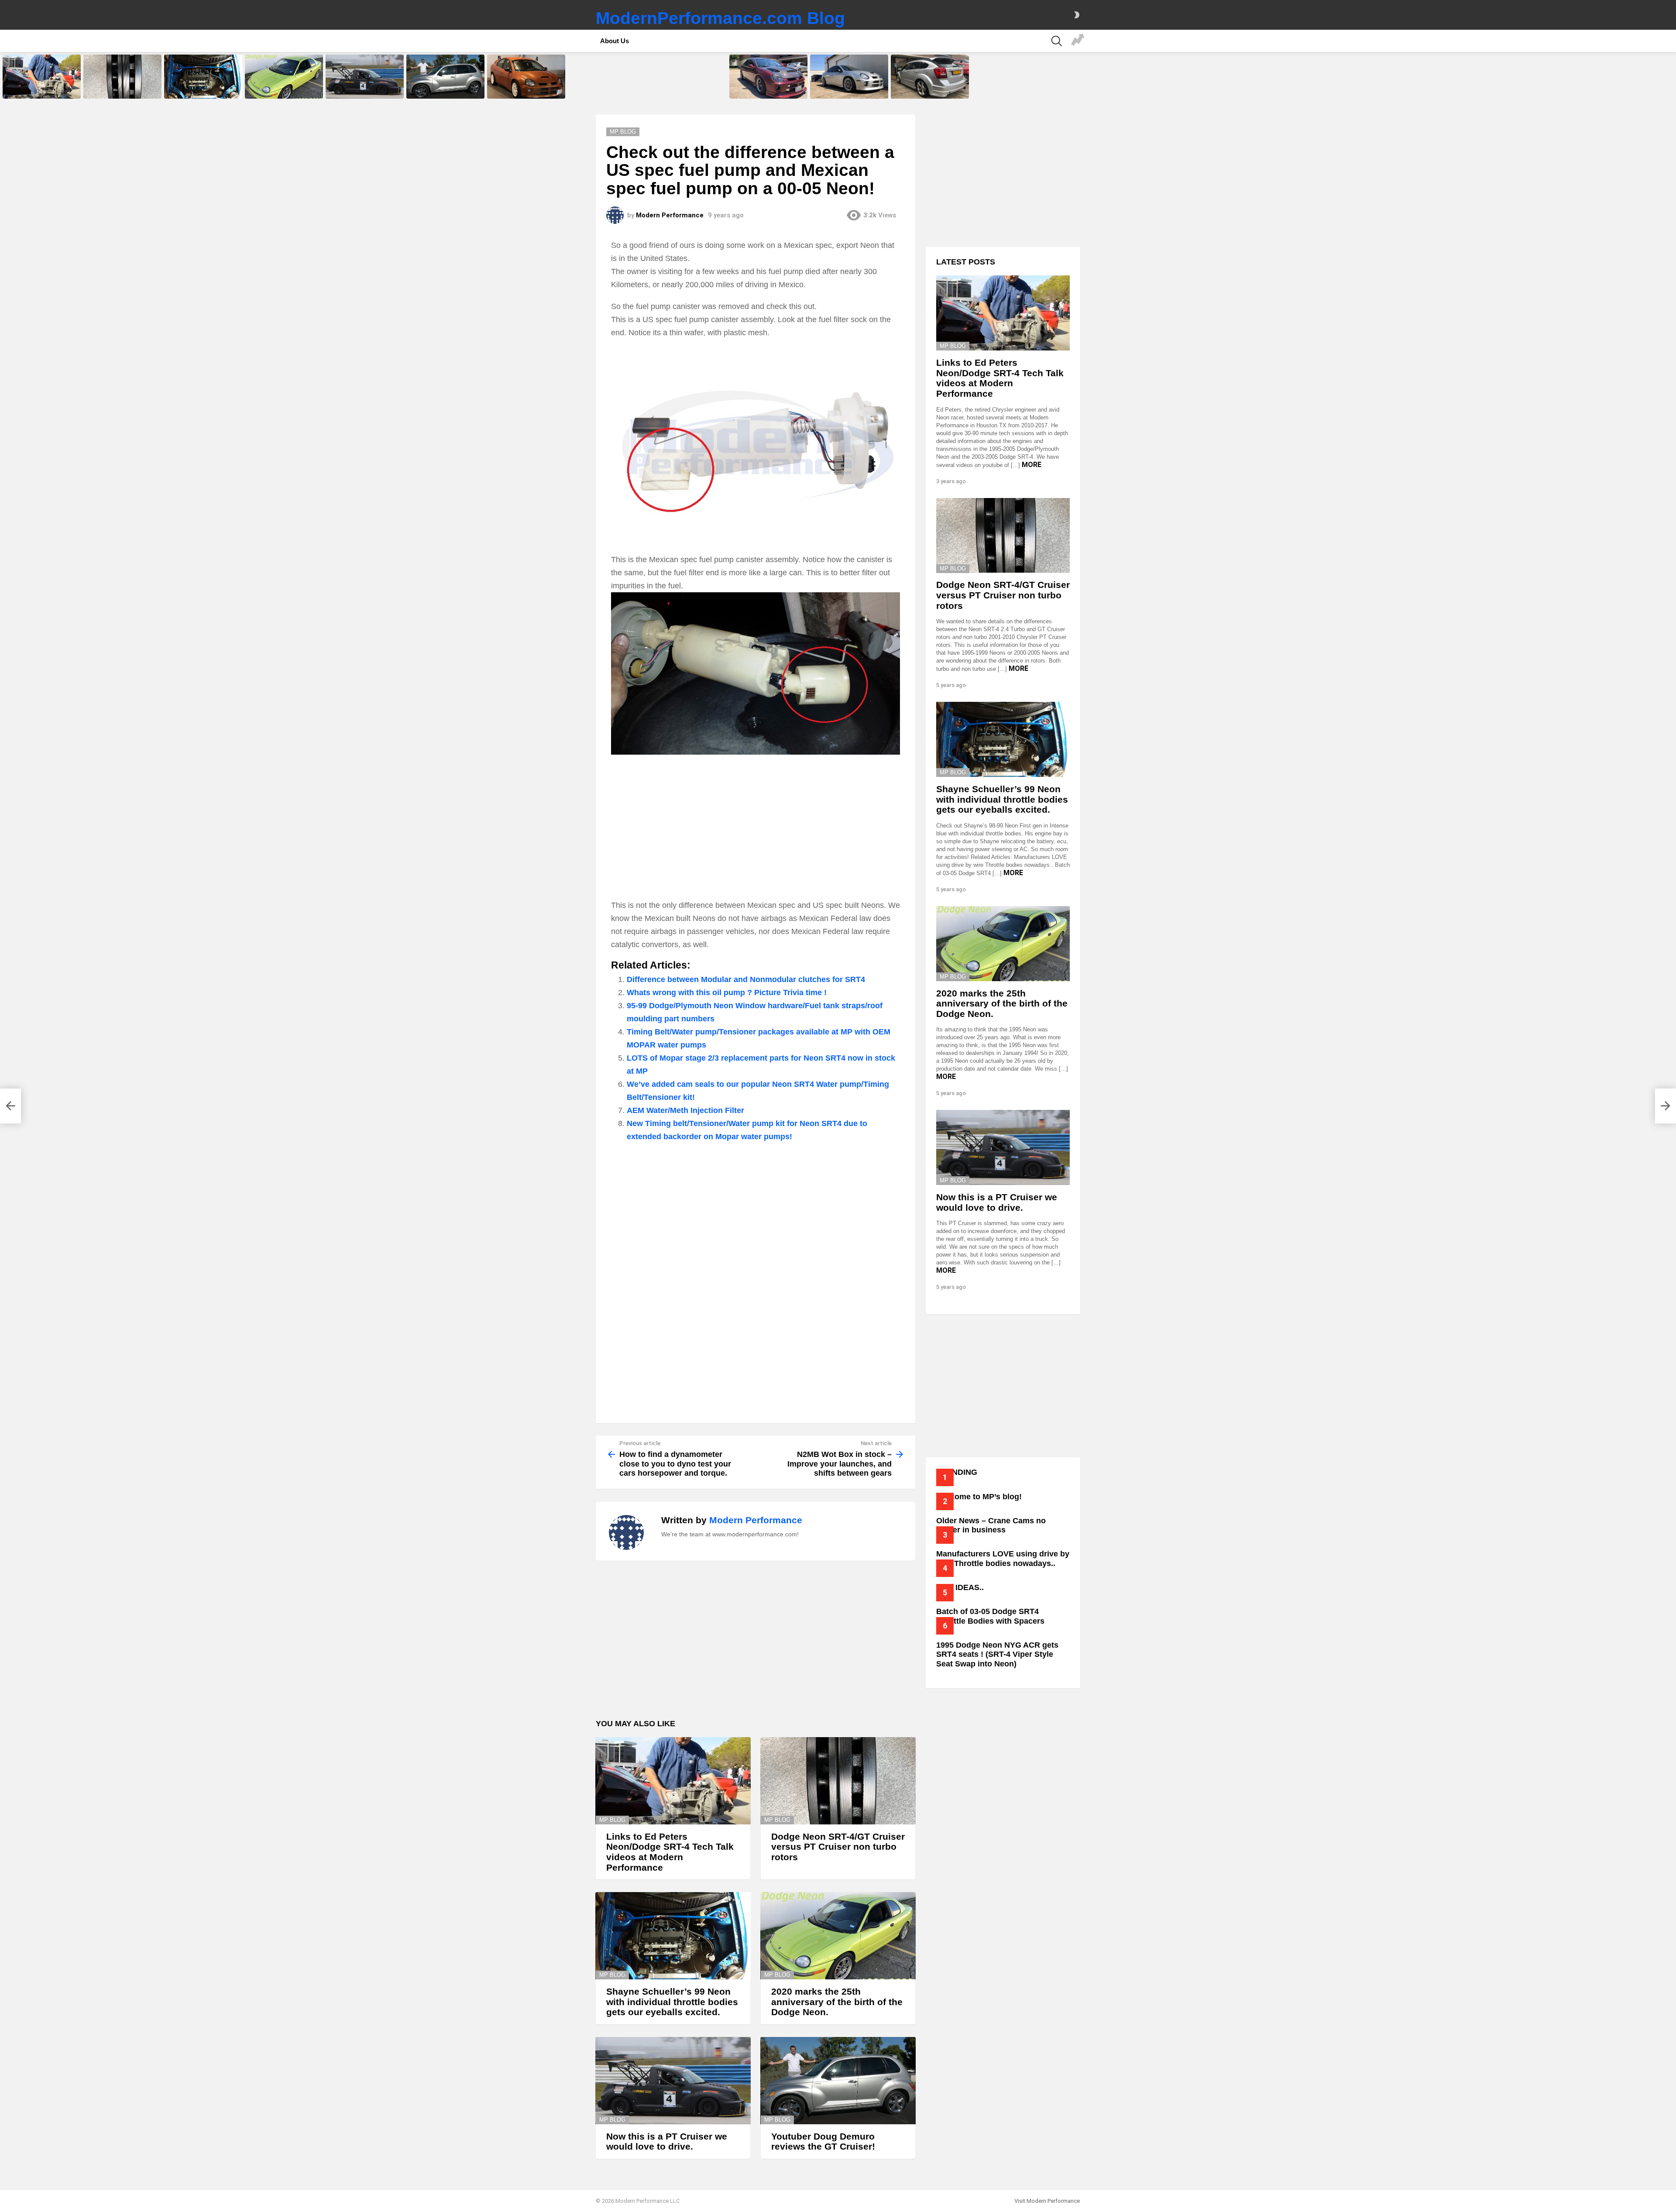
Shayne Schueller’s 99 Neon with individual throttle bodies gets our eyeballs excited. (203, 86)
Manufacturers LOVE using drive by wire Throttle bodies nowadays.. (1003, 1559)
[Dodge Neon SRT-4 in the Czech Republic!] (526, 77)
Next (1672, 77)
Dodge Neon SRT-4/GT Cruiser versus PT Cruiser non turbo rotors (121, 86)
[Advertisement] (756, 828)
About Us (615, 41)
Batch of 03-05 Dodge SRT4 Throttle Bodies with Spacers (990, 1616)
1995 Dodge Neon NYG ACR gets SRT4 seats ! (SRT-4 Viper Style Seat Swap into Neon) (997, 1654)
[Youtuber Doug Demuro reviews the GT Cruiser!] (445, 77)
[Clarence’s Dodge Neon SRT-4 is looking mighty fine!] (849, 77)
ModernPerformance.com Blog (720, 18)
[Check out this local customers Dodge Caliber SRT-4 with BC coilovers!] (930, 77)
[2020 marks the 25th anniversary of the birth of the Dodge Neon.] (284, 77)
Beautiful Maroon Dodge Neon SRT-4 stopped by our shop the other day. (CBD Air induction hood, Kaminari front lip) (767, 84)
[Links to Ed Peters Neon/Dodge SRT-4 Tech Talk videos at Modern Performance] (42, 77)
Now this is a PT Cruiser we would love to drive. (359, 89)
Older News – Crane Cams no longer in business (991, 1525)
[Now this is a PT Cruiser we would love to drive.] (365, 77)
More (1032, 465)
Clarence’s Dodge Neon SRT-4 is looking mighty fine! (847, 89)
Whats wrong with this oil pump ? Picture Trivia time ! (727, 993)
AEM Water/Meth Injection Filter (685, 1110)
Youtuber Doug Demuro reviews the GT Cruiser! (445, 89)
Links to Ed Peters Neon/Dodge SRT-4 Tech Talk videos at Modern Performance (40, 86)
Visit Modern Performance (1047, 2201)
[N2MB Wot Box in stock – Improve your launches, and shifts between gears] (1666, 1106)
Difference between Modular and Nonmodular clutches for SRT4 (746, 979)
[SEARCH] (1057, 41)
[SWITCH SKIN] (1077, 15)
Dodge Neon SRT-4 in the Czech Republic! (526, 89)
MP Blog (612, 1820)
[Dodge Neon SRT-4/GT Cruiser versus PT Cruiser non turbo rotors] (122, 77)
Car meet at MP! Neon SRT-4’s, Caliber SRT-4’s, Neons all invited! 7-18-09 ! (1078, 41)
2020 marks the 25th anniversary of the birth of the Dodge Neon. (280, 86)
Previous (4, 77)
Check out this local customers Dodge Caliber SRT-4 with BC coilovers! (928, 86)
